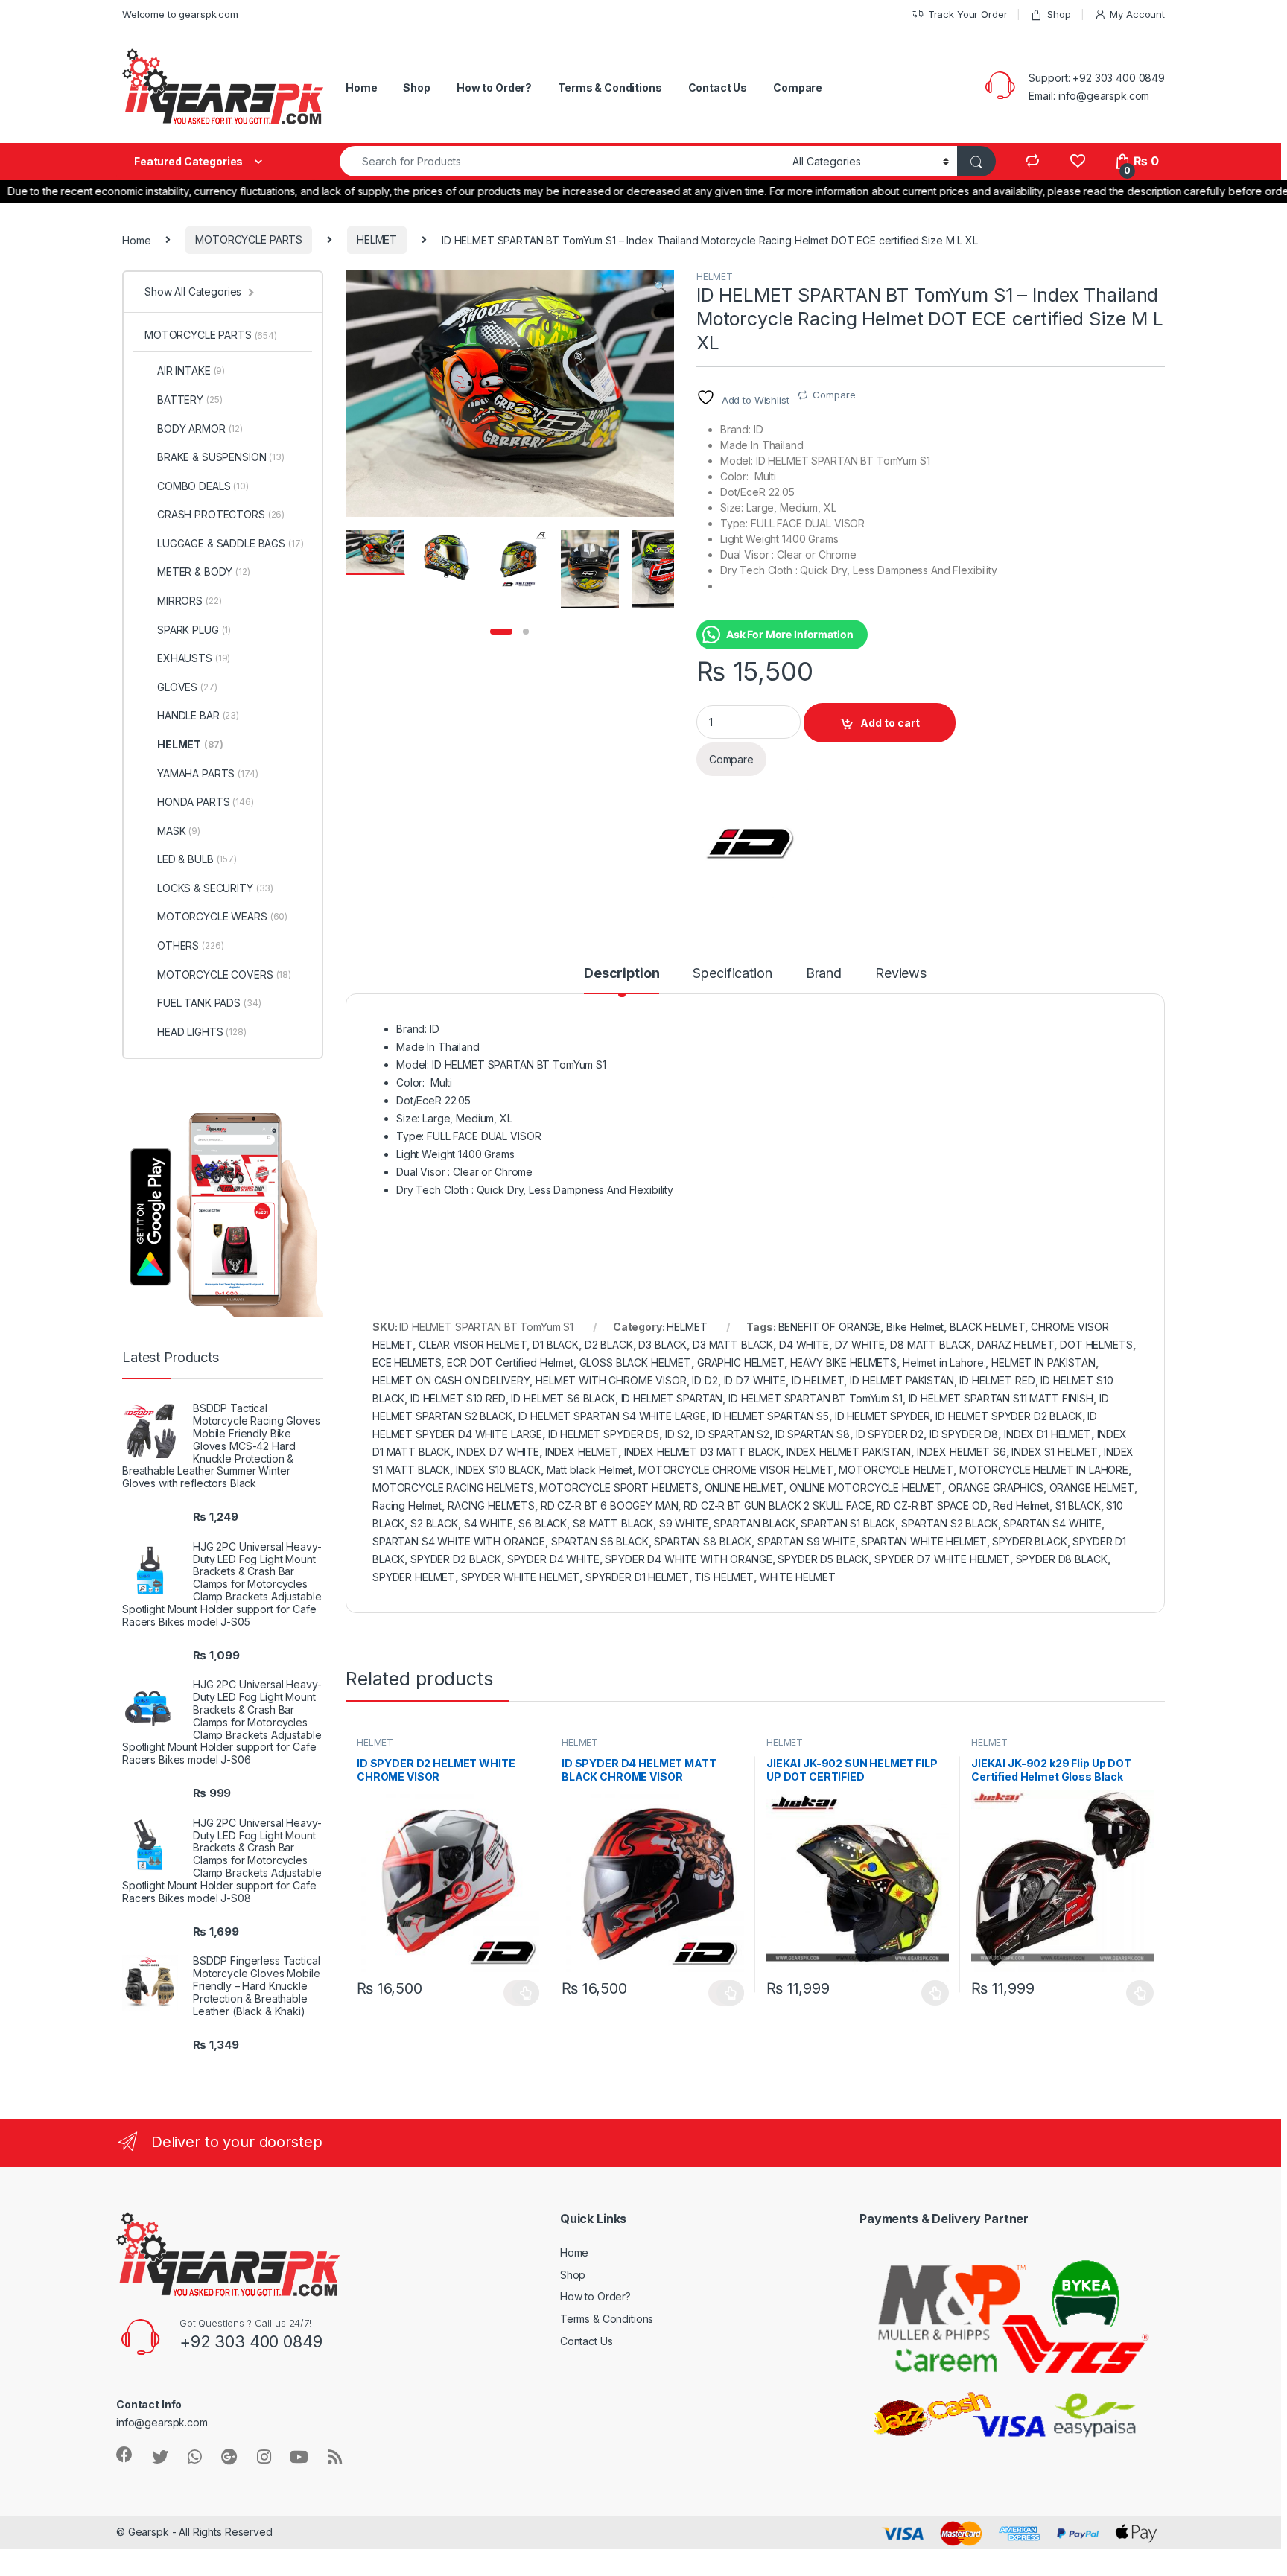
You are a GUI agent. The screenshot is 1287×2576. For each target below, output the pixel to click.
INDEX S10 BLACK (498, 1470)
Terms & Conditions (610, 88)
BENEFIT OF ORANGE (830, 1327)
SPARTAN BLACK (754, 1523)
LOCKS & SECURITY (215, 888)
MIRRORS (189, 601)
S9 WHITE (684, 1523)
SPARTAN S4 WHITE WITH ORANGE (459, 1541)
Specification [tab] (732, 974)
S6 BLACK (543, 1523)
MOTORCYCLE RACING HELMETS (453, 1488)
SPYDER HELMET (414, 1577)
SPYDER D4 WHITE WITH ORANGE (688, 1559)
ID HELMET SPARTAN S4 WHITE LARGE (613, 1416)
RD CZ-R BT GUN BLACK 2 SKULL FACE (777, 1505)
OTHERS (190, 945)
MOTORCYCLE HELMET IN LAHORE (1044, 1470)
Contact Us (718, 88)
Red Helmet (1021, 1505)
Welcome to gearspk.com (180, 14)
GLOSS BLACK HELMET (635, 1362)
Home (361, 88)
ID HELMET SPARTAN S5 (770, 1416)
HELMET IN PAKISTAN (1043, 1362)
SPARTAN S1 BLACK (848, 1523)
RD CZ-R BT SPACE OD (932, 1505)
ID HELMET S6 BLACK (563, 1398)
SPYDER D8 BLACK (1062, 1559)
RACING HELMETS (491, 1505)
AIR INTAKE (191, 371)
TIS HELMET (724, 1577)
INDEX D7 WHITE (498, 1452)
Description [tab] (622, 974)
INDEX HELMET (582, 1452)
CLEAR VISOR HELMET (473, 1345)
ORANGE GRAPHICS (996, 1488)
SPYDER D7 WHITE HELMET (942, 1559)
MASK (179, 831)
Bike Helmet (915, 1327)
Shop (1059, 14)
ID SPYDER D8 (964, 1434)
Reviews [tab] (901, 974)
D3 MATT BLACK (733, 1345)
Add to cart (890, 723)
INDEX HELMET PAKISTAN (849, 1452)
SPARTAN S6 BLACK (600, 1541)
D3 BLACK (662, 1345)
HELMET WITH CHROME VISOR (611, 1380)
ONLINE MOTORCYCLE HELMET (866, 1488)
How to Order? (494, 88)
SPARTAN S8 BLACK (703, 1541)
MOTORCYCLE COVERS (224, 974)
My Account (1137, 14)
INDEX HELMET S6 (962, 1452)
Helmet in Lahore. (944, 1362)
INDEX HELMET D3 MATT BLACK (702, 1452)
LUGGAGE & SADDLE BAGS (231, 543)
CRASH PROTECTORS (221, 514)
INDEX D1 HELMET (1048, 1434)
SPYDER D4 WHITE (553, 1559)
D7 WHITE (860, 1345)
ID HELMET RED (997, 1380)
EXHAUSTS (194, 658)
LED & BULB (197, 859)
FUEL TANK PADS (209, 1003)
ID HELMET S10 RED (458, 1398)
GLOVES (187, 687)
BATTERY (190, 400)
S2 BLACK (434, 1523)
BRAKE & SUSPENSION (221, 457)
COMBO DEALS (203, 486)
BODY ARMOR (200, 429)
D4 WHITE (804, 1345)
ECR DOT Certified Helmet (510, 1362)
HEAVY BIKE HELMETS (843, 1362)
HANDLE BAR (198, 715)
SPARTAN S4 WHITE (1052, 1523)
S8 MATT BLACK (613, 1523)
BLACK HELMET (987, 1327)
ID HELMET (818, 1380)
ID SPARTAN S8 (813, 1434)
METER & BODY (204, 572)
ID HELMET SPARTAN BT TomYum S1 (816, 1398)
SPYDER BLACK (1029, 1541)
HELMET (377, 239)
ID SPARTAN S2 (733, 1434)
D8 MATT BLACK (931, 1345)
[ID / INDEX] (752, 842)
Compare (798, 88)
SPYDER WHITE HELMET (520, 1577)
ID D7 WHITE (755, 1380)
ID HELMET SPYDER (883, 1416)
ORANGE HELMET (1092, 1488)
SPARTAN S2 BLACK (950, 1523)
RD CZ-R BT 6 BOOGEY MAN (610, 1505)
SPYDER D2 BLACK (456, 1559)
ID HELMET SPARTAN (672, 1398)
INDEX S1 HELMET (1055, 1452)
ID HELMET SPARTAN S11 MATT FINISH (1001, 1398)
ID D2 (705, 1380)
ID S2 (677, 1434)
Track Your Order (968, 14)
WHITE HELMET (798, 1577)
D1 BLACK (556, 1345)
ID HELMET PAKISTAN (902, 1380)
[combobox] (562, 161)
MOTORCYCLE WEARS (222, 916)
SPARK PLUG (194, 630)
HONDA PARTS (206, 802)
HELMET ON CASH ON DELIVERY (451, 1380)
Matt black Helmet (590, 1470)
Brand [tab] (824, 974)
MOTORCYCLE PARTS (249, 239)
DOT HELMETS (1096, 1345)
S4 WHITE (489, 1523)
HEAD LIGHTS (202, 1032)
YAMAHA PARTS (208, 773)
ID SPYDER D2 (890, 1434)
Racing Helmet (407, 1505)
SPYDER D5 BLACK (823, 1559)
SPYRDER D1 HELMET (637, 1577)
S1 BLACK (1078, 1505)
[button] (660, 287)
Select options (521, 1993)
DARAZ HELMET (1016, 1345)
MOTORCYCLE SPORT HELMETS (619, 1488)
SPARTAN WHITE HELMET (924, 1541)
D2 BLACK (609, 1345)
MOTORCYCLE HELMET (896, 1470)
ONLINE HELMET (744, 1488)
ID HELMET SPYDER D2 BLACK (1009, 1416)
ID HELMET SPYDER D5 (604, 1434)
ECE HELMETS (407, 1362)
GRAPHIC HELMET (741, 1362)
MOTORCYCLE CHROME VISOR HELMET (736, 1470)
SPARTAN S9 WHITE (807, 1541)
